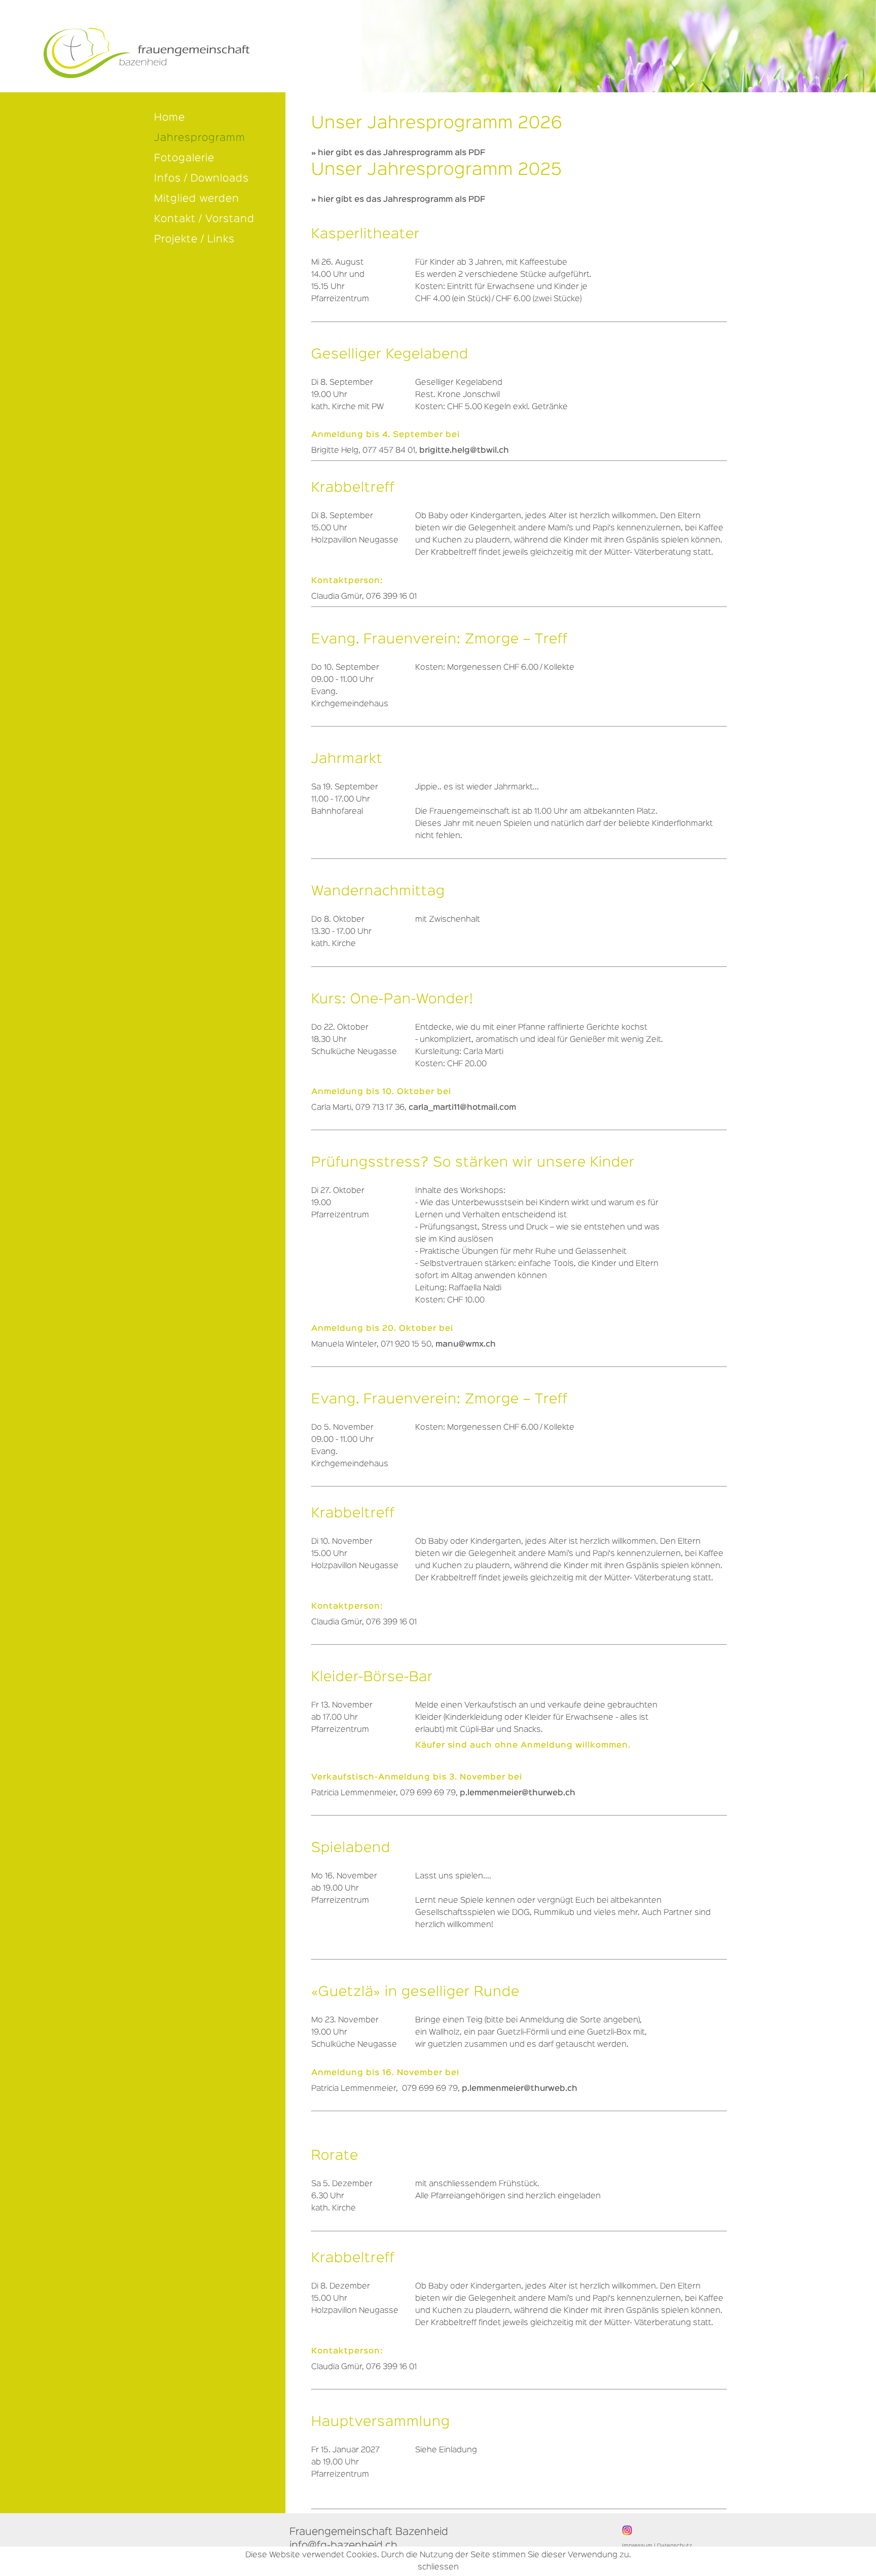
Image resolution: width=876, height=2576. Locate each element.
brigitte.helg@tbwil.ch (464, 451)
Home (170, 118)
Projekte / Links (194, 239)
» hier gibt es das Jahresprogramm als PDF (398, 153)
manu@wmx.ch (466, 1345)
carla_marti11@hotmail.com (462, 1108)
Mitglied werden (197, 199)
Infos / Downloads (202, 178)
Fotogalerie (184, 158)
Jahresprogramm (200, 138)
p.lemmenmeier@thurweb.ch (518, 1793)
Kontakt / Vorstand (204, 219)
